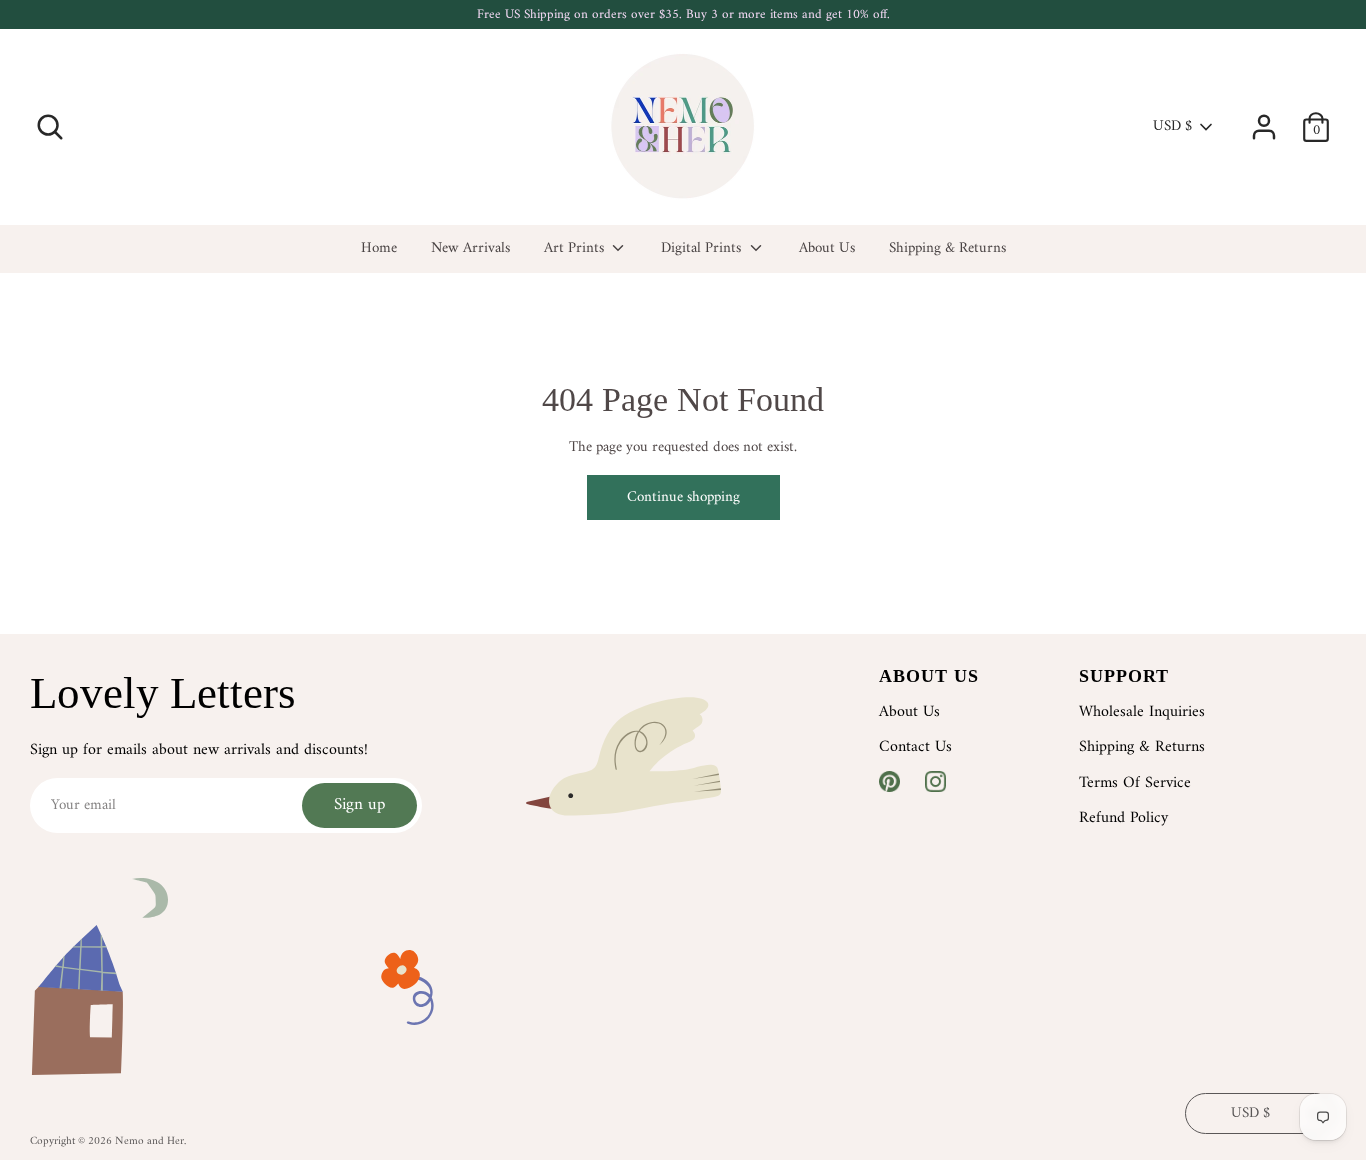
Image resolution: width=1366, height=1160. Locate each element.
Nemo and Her (149, 1141)
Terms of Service (1135, 783)
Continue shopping (683, 497)
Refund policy (1123, 818)
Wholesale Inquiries (1142, 712)
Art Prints (576, 249)
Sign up (359, 805)
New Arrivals (470, 249)
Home (379, 249)
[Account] (1264, 118)
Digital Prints (703, 249)
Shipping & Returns (947, 249)
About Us (827, 249)
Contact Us (915, 747)
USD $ (1172, 126)
